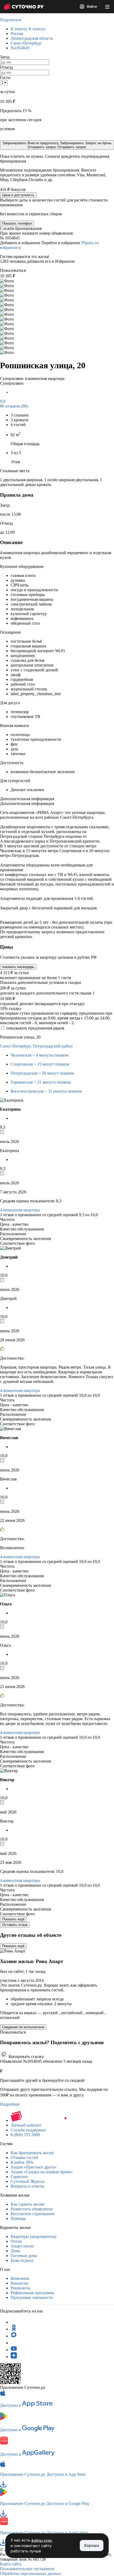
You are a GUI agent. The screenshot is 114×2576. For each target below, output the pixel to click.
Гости (5, 78)
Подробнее (10, 2104)
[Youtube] (14, 2350)
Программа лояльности (32, 2297)
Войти (91, 7)
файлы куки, (42, 2540)
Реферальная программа (32, 2293)
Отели (16, 2241)
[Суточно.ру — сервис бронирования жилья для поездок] (24, 7)
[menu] (107, 7)
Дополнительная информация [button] (27, 799)
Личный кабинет (26, 2125)
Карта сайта (11, 2564)
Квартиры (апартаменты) (33, 2237)
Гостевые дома (24, 2256)
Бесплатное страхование (33, 2214)
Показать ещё (13, 1919)
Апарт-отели (22, 2246)
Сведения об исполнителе (23, 2027)
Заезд (5, 57)
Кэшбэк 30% (22, 2162)
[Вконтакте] (14, 2343)
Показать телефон (17, 223)
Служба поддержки (28, 2130)
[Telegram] (14, 2322)
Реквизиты (20, 2288)
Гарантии (19, 2177)
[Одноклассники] (14, 2329)
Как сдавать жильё (27, 2204)
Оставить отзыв (15, 1925)
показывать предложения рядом (35, 1028)
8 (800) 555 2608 (25, 2135)
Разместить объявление (32, 2209)
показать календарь (18, 967)
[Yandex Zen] (14, 2357)
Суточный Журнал (28, 2181)
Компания (20, 2278)
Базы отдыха (22, 2260)
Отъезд (6, 67)
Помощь (18, 2218)
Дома (15, 2251)
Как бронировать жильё (32, 2153)
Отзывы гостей (24, 2157)
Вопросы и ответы (27, 2186)
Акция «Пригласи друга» (34, 2167)
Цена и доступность (18, 195)
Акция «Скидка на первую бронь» (42, 2172)
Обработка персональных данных (31, 2573)
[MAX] (14, 2336)
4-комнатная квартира (20, 1210)
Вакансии (19, 2283)
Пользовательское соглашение (27, 2569)
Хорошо (92, 2545)
